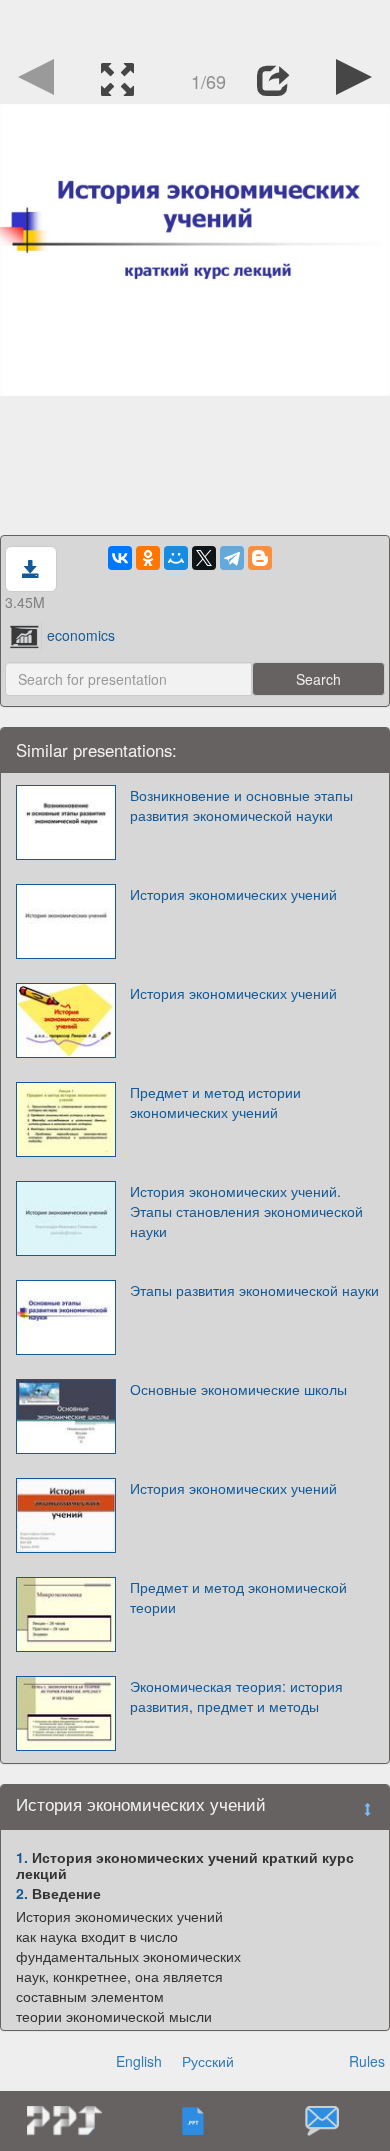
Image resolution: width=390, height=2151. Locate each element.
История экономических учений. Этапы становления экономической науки (246, 1211)
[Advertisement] (195, 25)
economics (81, 635)
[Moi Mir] (176, 558)
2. (22, 1893)
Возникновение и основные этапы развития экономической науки (241, 805)
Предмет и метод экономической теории (238, 1597)
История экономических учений (233, 894)
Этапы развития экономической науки (254, 1290)
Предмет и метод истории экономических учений (215, 1102)
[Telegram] (232, 558)
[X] (204, 558)
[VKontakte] (120, 558)
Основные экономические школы (238, 1389)
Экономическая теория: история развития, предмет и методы (236, 1696)
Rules (367, 2061)
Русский (208, 2061)
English (139, 2061)
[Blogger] (260, 558)
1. (22, 1857)
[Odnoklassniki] (148, 558)
